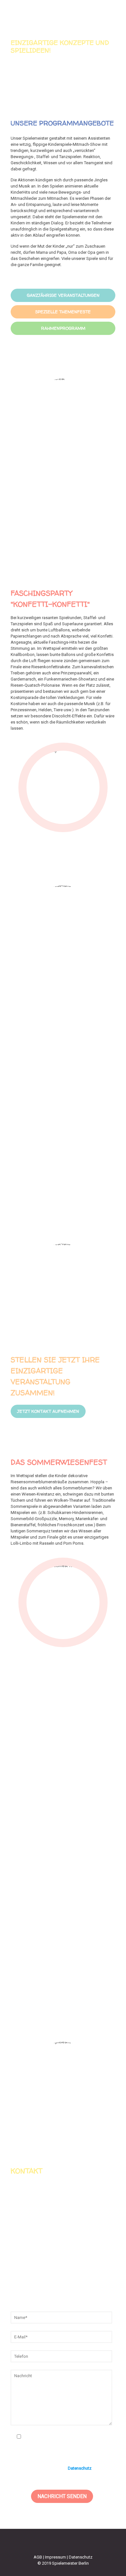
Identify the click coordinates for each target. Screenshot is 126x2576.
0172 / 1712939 (57, 2273)
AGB (38, 2557)
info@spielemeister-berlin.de (70, 2287)
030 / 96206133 (57, 2280)
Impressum (55, 2557)
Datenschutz (80, 2468)
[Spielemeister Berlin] (63, 13)
